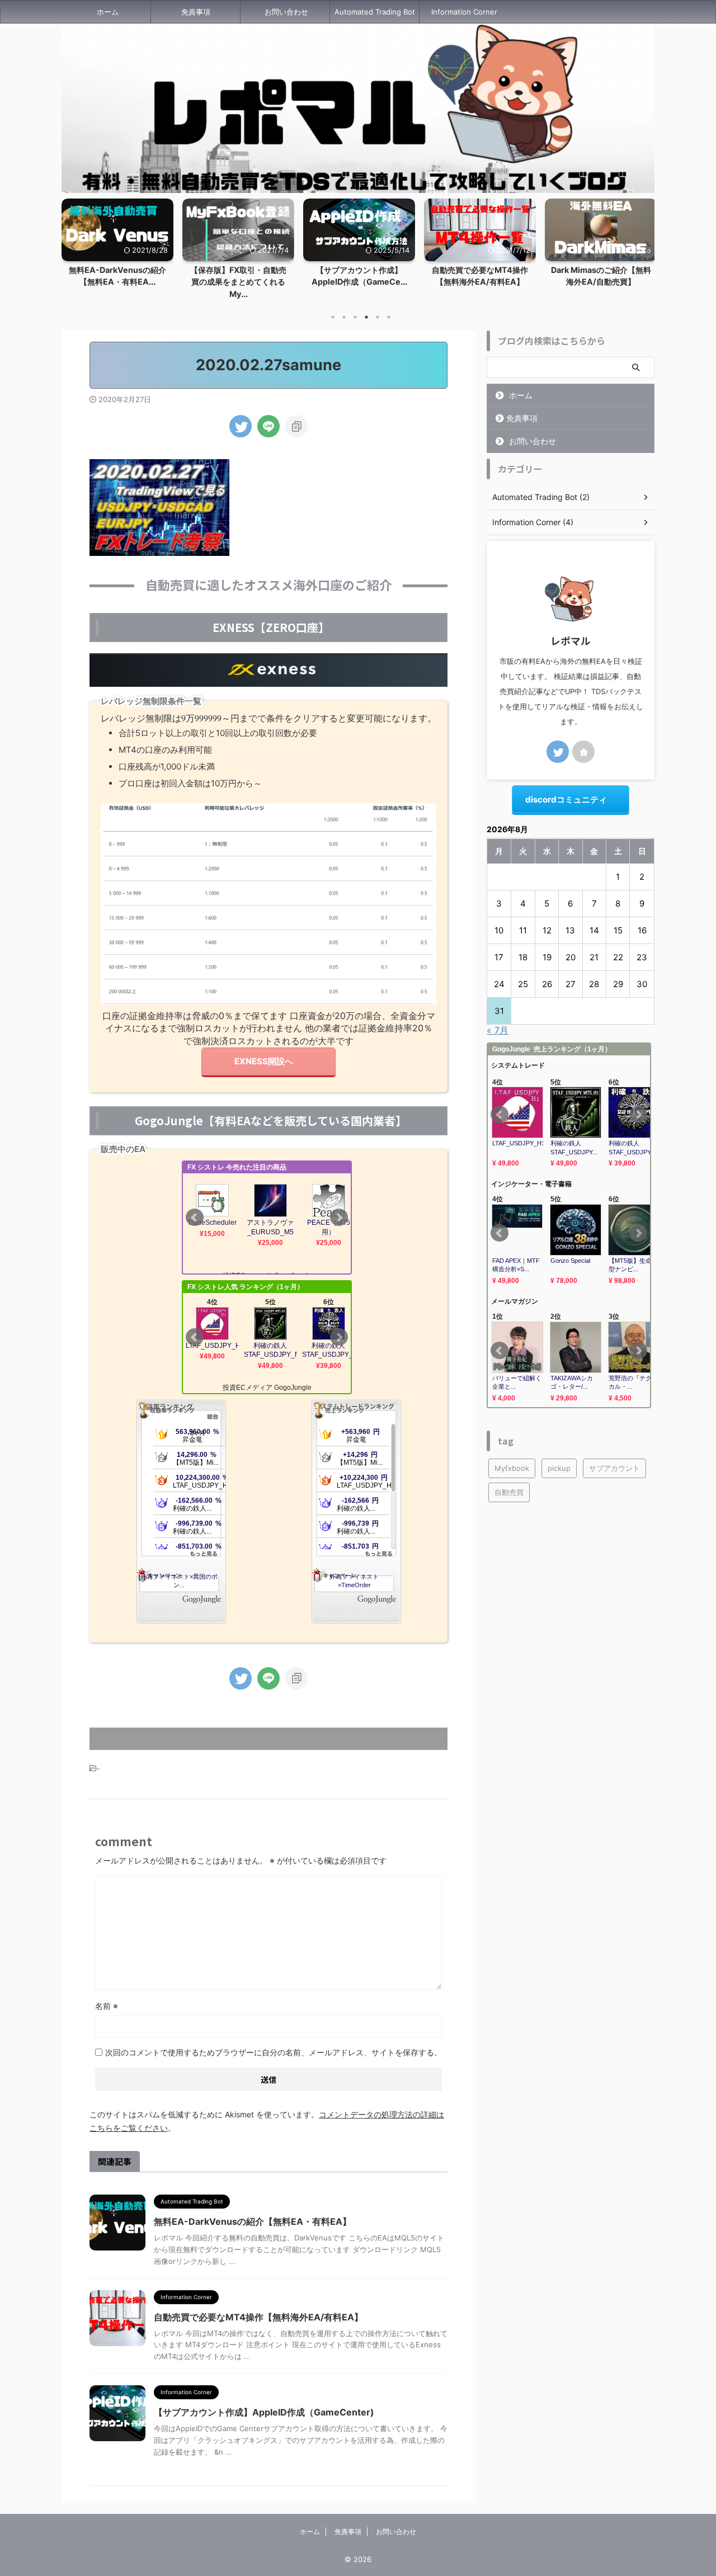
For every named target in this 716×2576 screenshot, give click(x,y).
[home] (583, 752)
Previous (72, 246)
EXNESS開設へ (264, 1061)
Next (644, 246)
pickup (559, 1468)
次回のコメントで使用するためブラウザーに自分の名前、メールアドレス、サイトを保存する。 (274, 2052)
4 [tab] (366, 317)
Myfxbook (512, 1468)
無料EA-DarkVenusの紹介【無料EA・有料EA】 (253, 2221)
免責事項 (196, 12)
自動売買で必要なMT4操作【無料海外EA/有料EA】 (258, 2317)
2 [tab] (344, 317)
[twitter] (241, 426)
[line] (268, 426)
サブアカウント (614, 1468)
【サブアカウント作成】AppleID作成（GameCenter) (264, 2412)
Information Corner (464, 12)
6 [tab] (389, 317)
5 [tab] (378, 317)
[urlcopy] (296, 426)
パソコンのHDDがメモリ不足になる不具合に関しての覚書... (601, 282)
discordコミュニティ (566, 799)
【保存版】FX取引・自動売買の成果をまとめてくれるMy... (117, 282)
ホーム (108, 12)
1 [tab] (333, 317)
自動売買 (509, 1492)
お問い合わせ (286, 12)
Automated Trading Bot (375, 12)
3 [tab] (355, 317)
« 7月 (498, 1030)
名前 (107, 2006)
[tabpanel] (117, 252)
